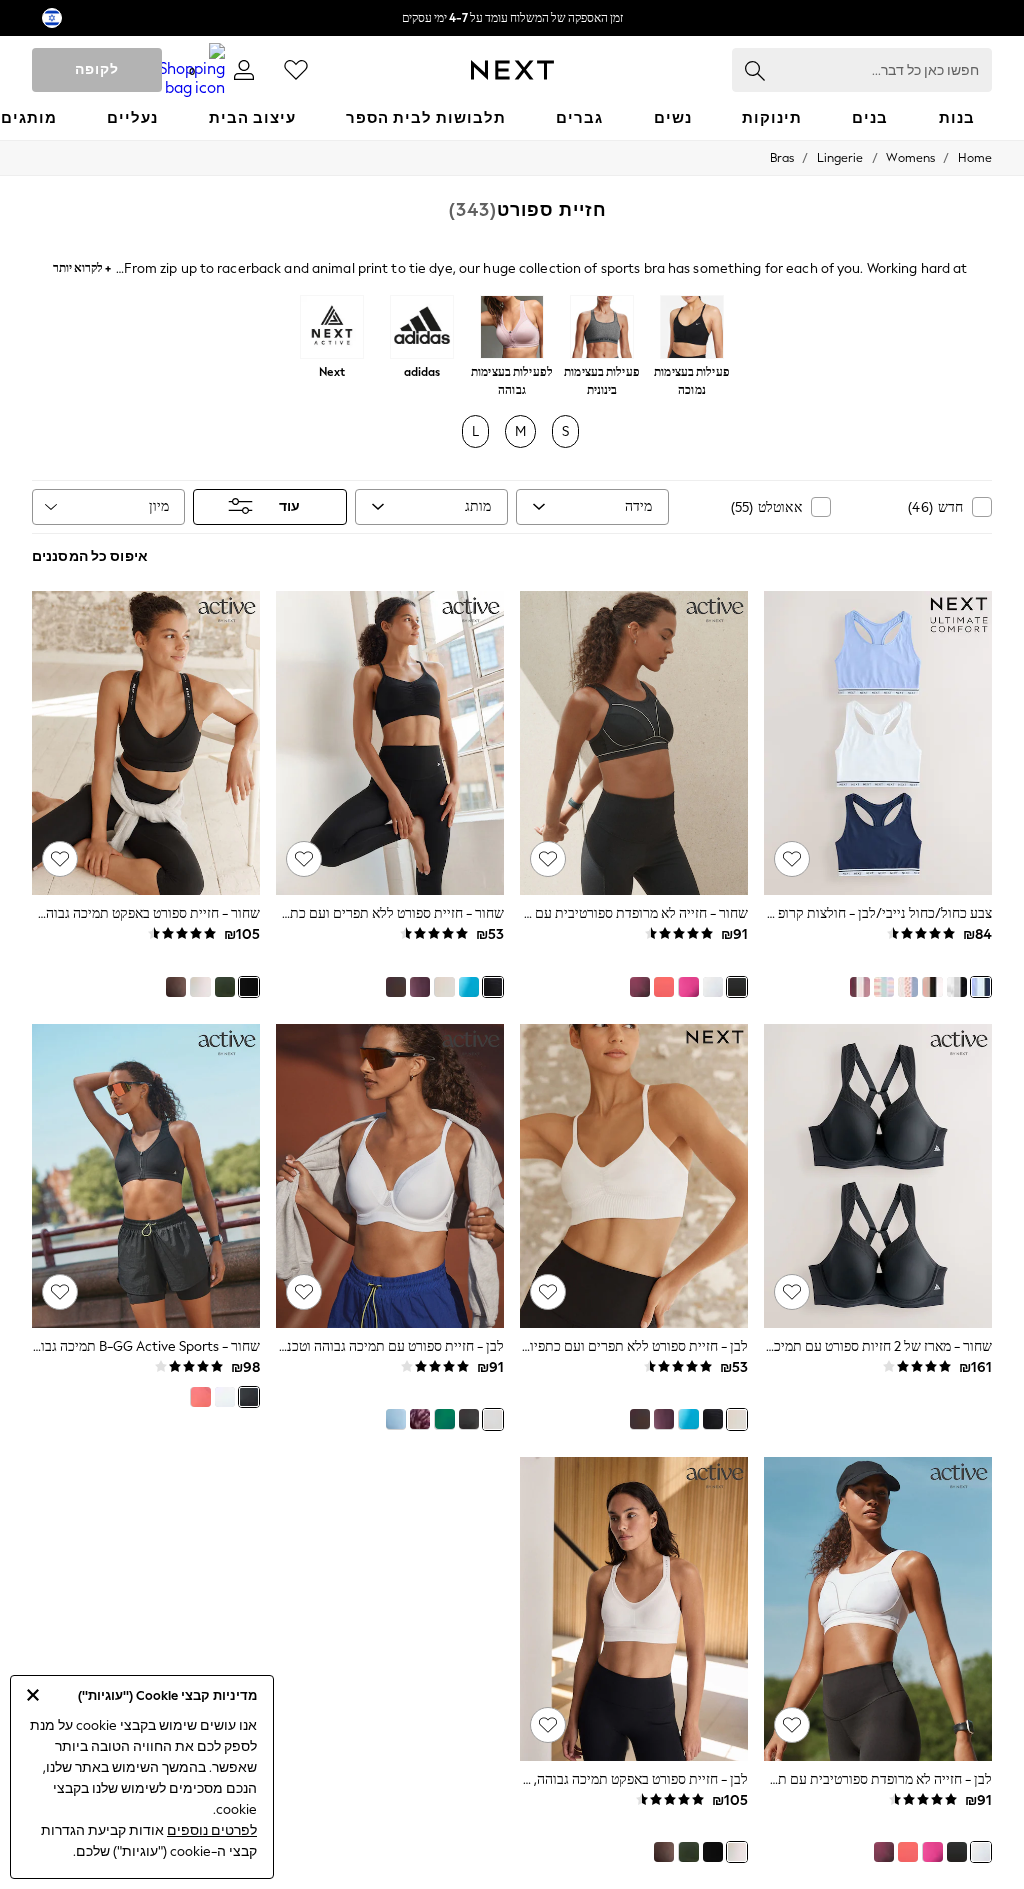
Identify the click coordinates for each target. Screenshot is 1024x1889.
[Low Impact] (692, 329)
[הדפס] (420, 1419)
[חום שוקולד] (396, 987)
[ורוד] (688, 987)
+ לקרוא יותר (82, 265)
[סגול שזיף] (420, 987)
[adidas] (422, 329)
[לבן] (713, 987)
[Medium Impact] (602, 329)
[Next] (332, 329)
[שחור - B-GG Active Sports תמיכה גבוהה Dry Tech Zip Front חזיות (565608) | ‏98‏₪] (146, 1176)
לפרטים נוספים (212, 1830)
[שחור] (737, 987)
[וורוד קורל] (664, 987)
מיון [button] (159, 506)
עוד (289, 506)
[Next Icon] (512, 70)
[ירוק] (225, 987)
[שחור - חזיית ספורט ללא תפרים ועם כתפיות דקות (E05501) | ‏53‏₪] (390, 743)
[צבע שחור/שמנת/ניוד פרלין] (932, 987)
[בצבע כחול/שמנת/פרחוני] (908, 987)
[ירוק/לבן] (444, 1419)
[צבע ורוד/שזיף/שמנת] (860, 987)
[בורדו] (640, 987)
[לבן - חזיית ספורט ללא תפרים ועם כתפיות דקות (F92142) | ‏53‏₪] (634, 1176)
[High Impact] (512, 329)
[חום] (176, 987)
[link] (244, 70)
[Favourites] (296, 70)
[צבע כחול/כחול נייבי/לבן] (981, 987)
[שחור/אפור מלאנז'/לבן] (957, 987)
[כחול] (469, 987)
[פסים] (884, 987)
